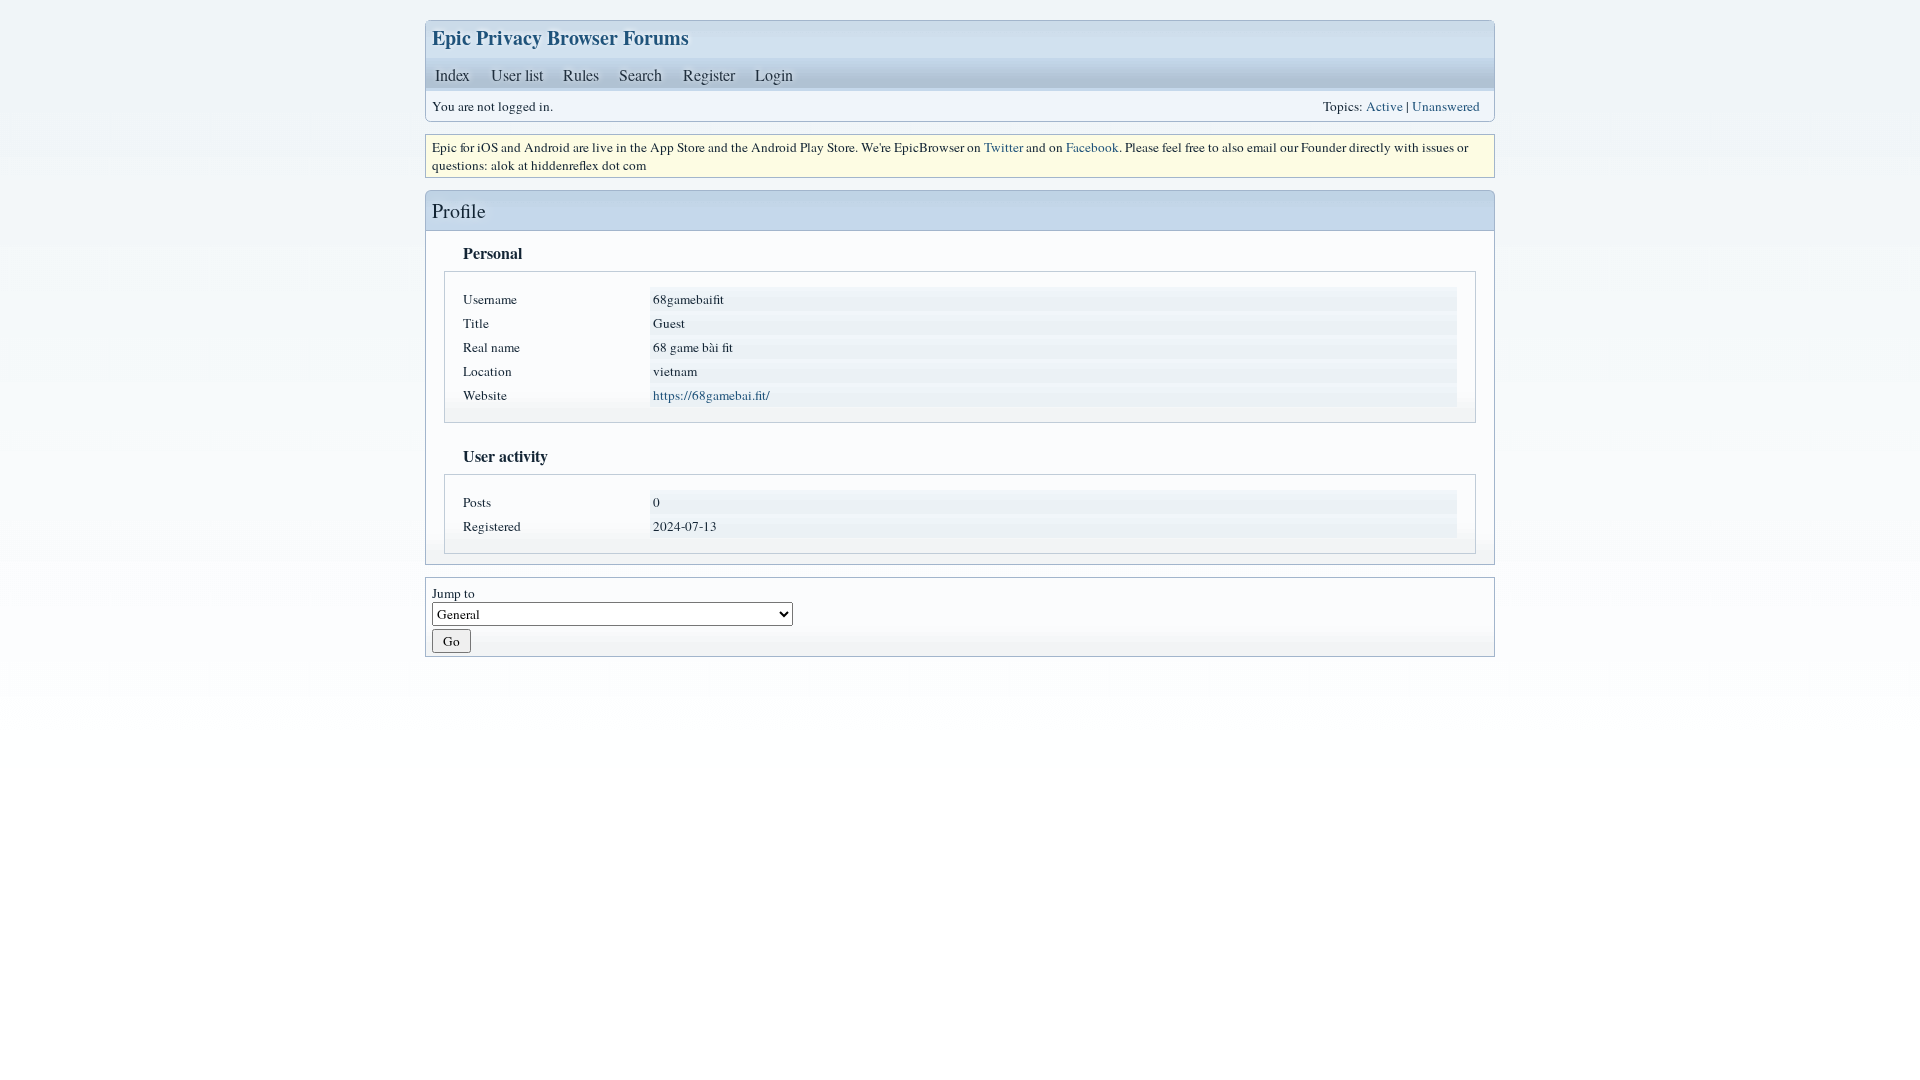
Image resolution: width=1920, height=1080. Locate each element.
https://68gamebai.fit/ (711, 395)
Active (1384, 106)
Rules (581, 74)
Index (452, 74)
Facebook (1092, 147)
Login (774, 74)
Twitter (1003, 147)
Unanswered (1446, 106)
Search (640, 74)
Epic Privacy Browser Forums (560, 37)
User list (517, 74)
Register (709, 74)
